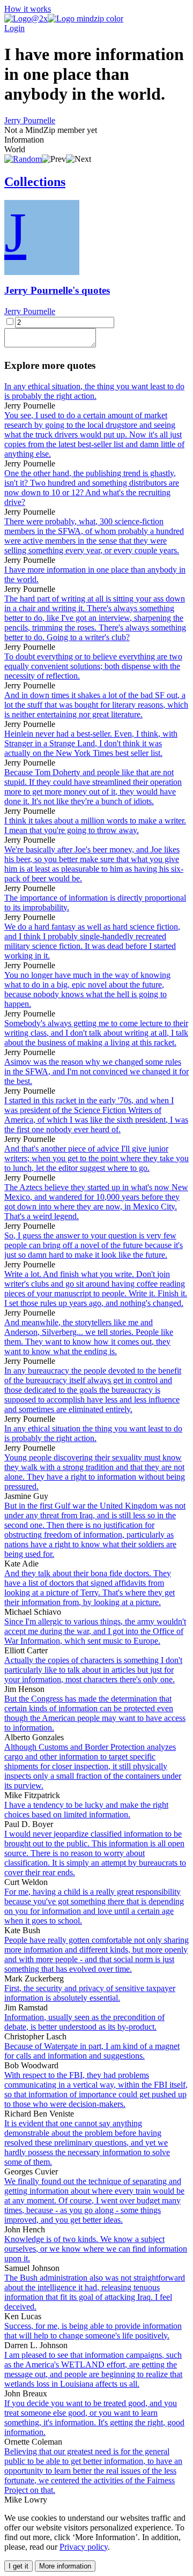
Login (14, 28)
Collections (35, 182)
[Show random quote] (23, 159)
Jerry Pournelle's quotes (57, 290)
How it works (28, 9)
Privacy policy (84, 2547)
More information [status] (65, 2566)
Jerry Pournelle (30, 120)
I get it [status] (18, 2566)
